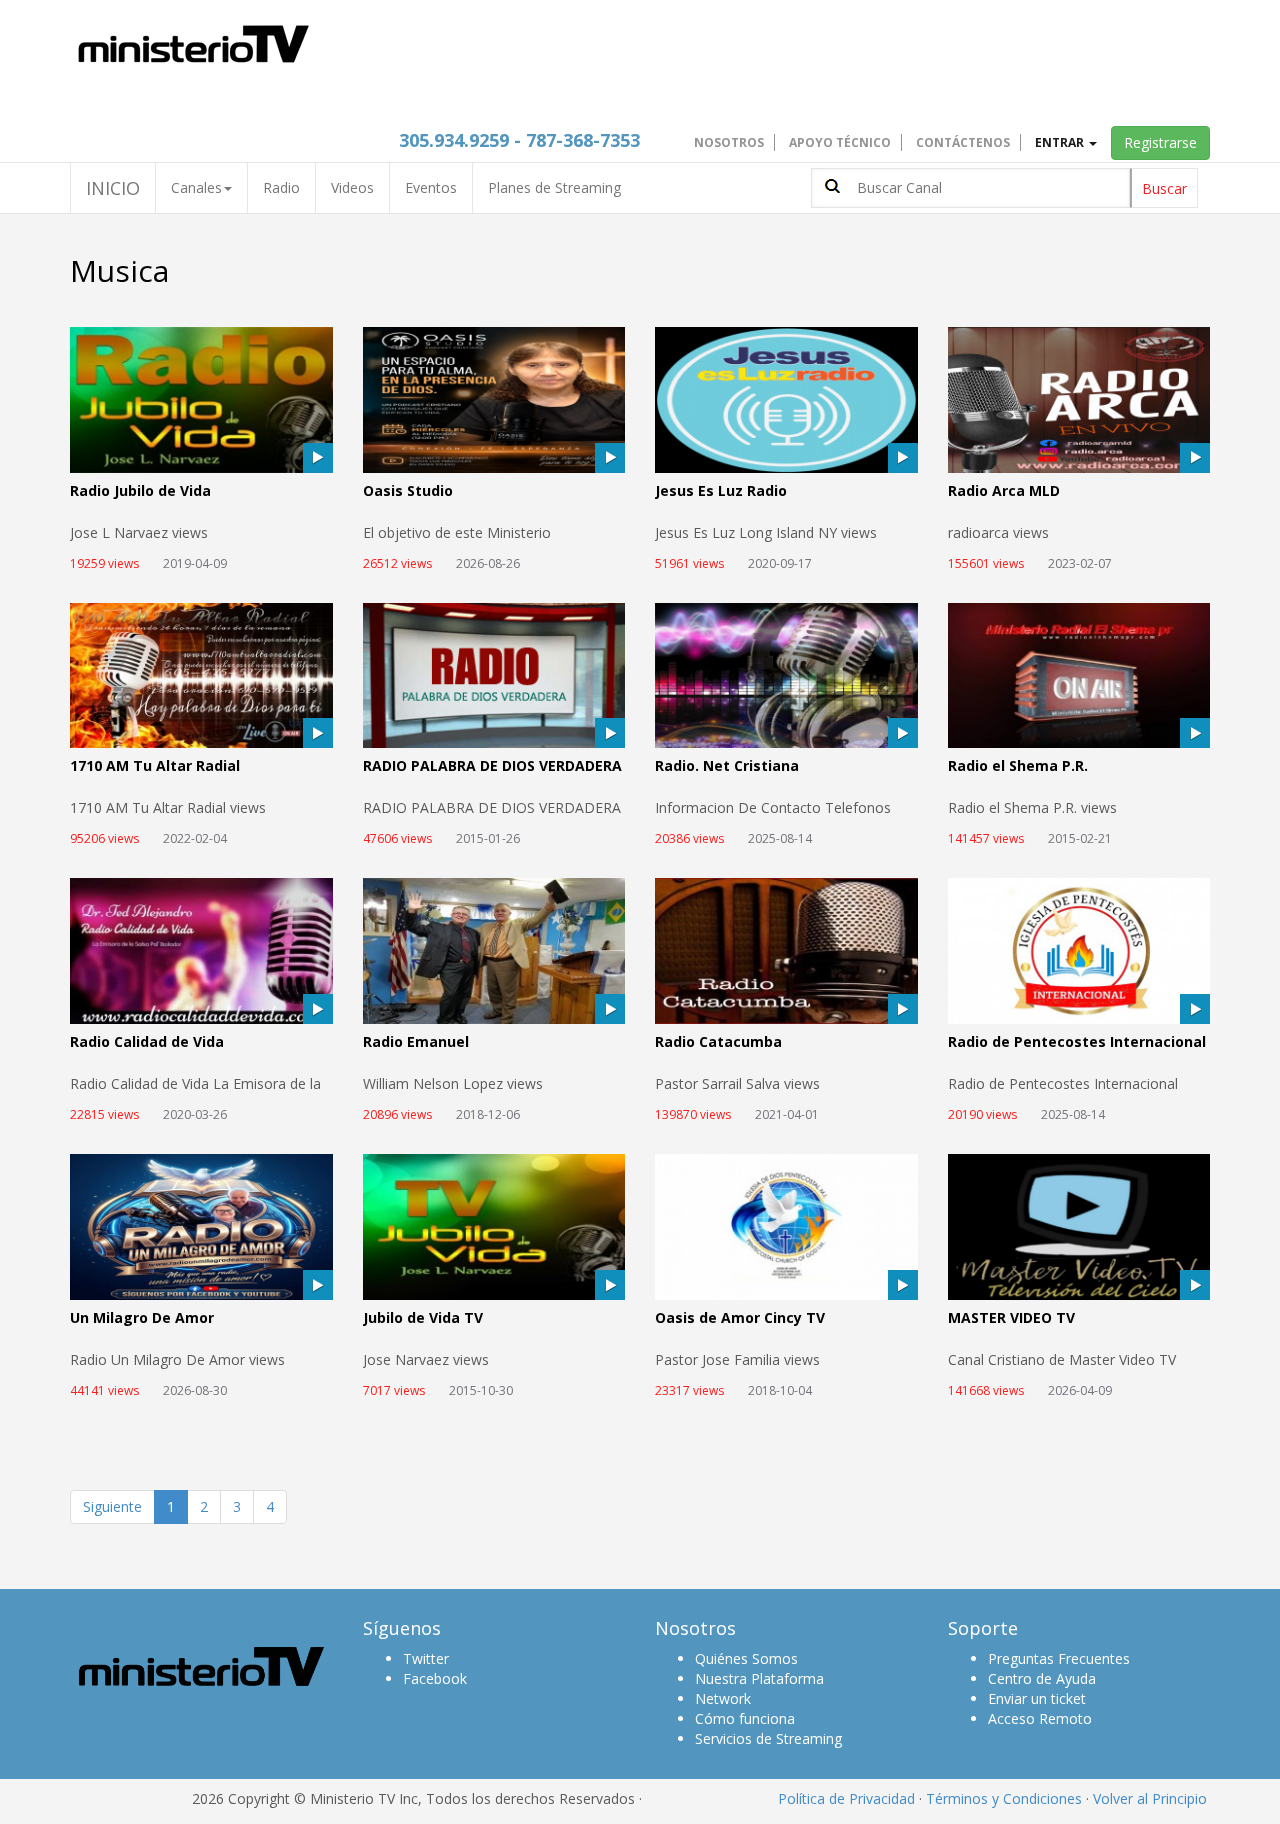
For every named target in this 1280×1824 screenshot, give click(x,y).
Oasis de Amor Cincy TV (740, 1318)
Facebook (435, 1678)
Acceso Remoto (1040, 1718)
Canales (196, 187)
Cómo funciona (745, 1718)
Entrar (1061, 142)
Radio (281, 187)
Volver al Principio (1150, 1798)
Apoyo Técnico (840, 142)
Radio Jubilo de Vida (140, 491)
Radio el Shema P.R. (1018, 766)
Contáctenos (963, 142)
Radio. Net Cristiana (727, 766)
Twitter (426, 1658)
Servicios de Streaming (768, 1738)
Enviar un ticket (1037, 1698)
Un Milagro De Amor (142, 1318)
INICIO (113, 188)
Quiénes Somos (746, 1658)
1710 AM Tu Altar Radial (155, 766)
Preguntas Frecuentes (1059, 1658)
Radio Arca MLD (1004, 491)
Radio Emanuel (416, 1042)
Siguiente (112, 1506)
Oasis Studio (408, 491)
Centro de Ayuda (1042, 1678)
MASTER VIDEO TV (1011, 1318)
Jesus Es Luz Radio (721, 491)
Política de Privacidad (846, 1798)
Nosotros (729, 142)
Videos (352, 187)
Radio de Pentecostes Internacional (1077, 1042)
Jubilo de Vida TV (423, 1318)
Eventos (431, 187)
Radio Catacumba (718, 1042)
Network (723, 1698)
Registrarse (1160, 142)
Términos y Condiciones (1004, 1798)
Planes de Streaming (554, 187)
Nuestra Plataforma (759, 1678)
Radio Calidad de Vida (147, 1042)
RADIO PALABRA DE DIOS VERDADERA (492, 766)
